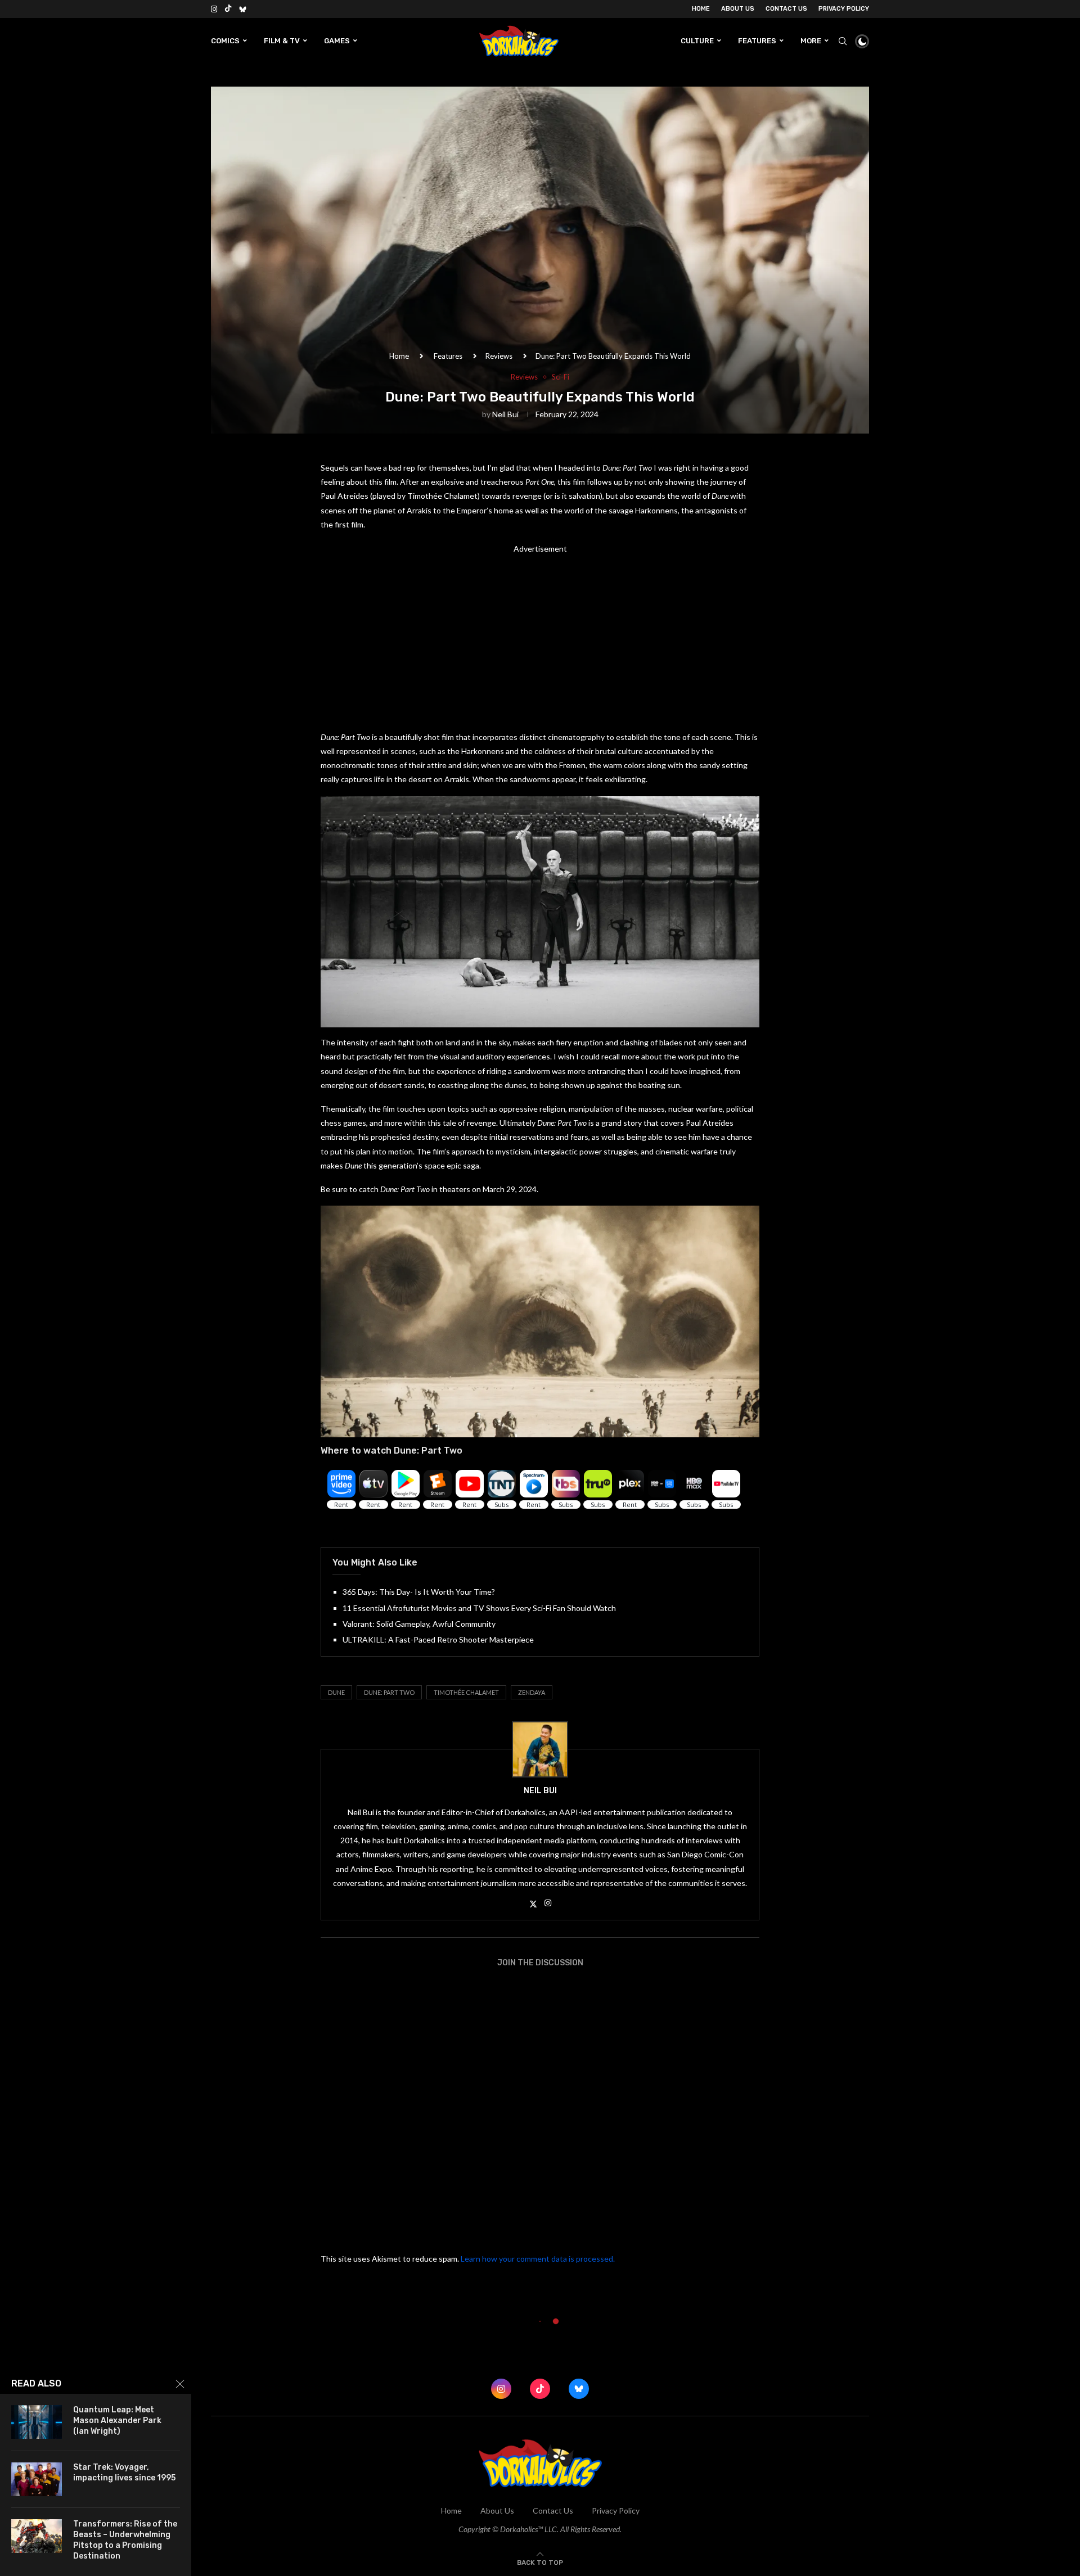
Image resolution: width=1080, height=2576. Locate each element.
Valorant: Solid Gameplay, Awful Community (419, 1624)
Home (701, 9)
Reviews (499, 356)
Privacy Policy (844, 9)
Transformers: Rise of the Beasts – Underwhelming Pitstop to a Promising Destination (125, 2540)
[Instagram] (214, 9)
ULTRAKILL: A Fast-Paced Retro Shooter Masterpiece (438, 1639)
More (811, 41)
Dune (336, 1692)
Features (757, 41)
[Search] (843, 41)
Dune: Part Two (389, 1692)
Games (337, 41)
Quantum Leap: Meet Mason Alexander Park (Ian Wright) (118, 2421)
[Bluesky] (243, 9)
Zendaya (532, 1692)
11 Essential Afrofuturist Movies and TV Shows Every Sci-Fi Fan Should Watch (479, 1608)
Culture (697, 41)
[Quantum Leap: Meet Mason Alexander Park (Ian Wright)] (37, 2422)
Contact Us (786, 9)
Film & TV (282, 41)
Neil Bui (505, 414)
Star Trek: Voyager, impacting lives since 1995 (124, 2473)
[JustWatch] (340, 1528)
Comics (225, 41)
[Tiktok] (228, 9)
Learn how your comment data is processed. (538, 2259)
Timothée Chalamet (466, 1692)
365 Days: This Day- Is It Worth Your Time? (419, 1592)
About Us (738, 9)
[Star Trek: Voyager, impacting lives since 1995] (37, 2479)
